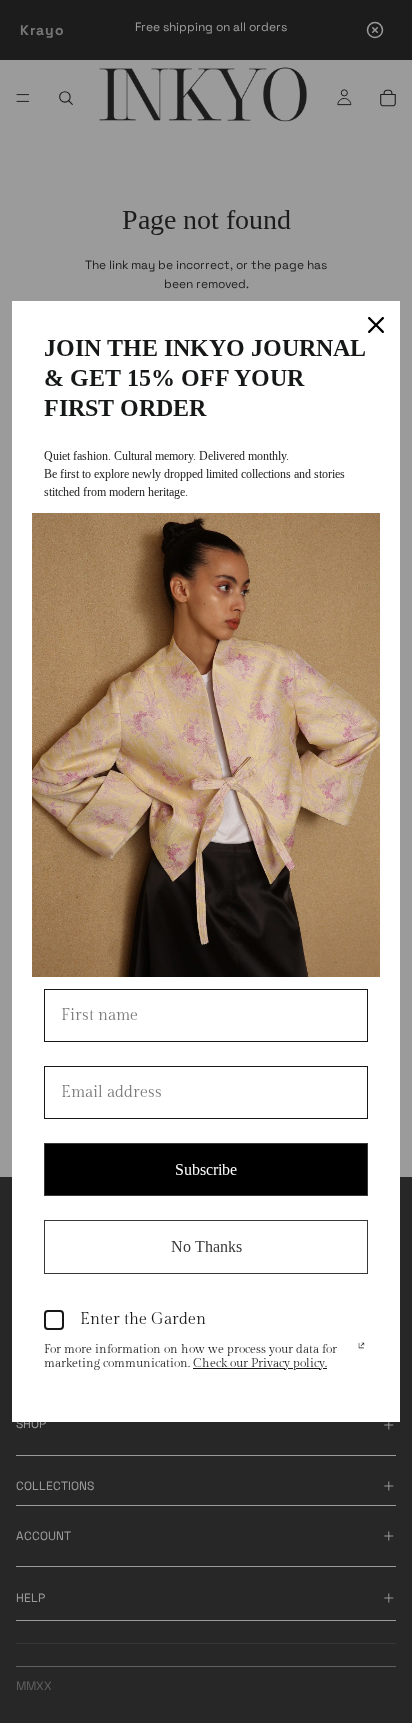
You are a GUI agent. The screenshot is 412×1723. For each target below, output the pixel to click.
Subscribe (206, 1169)
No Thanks (206, 1246)
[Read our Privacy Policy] (361, 1351)
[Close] (376, 325)
